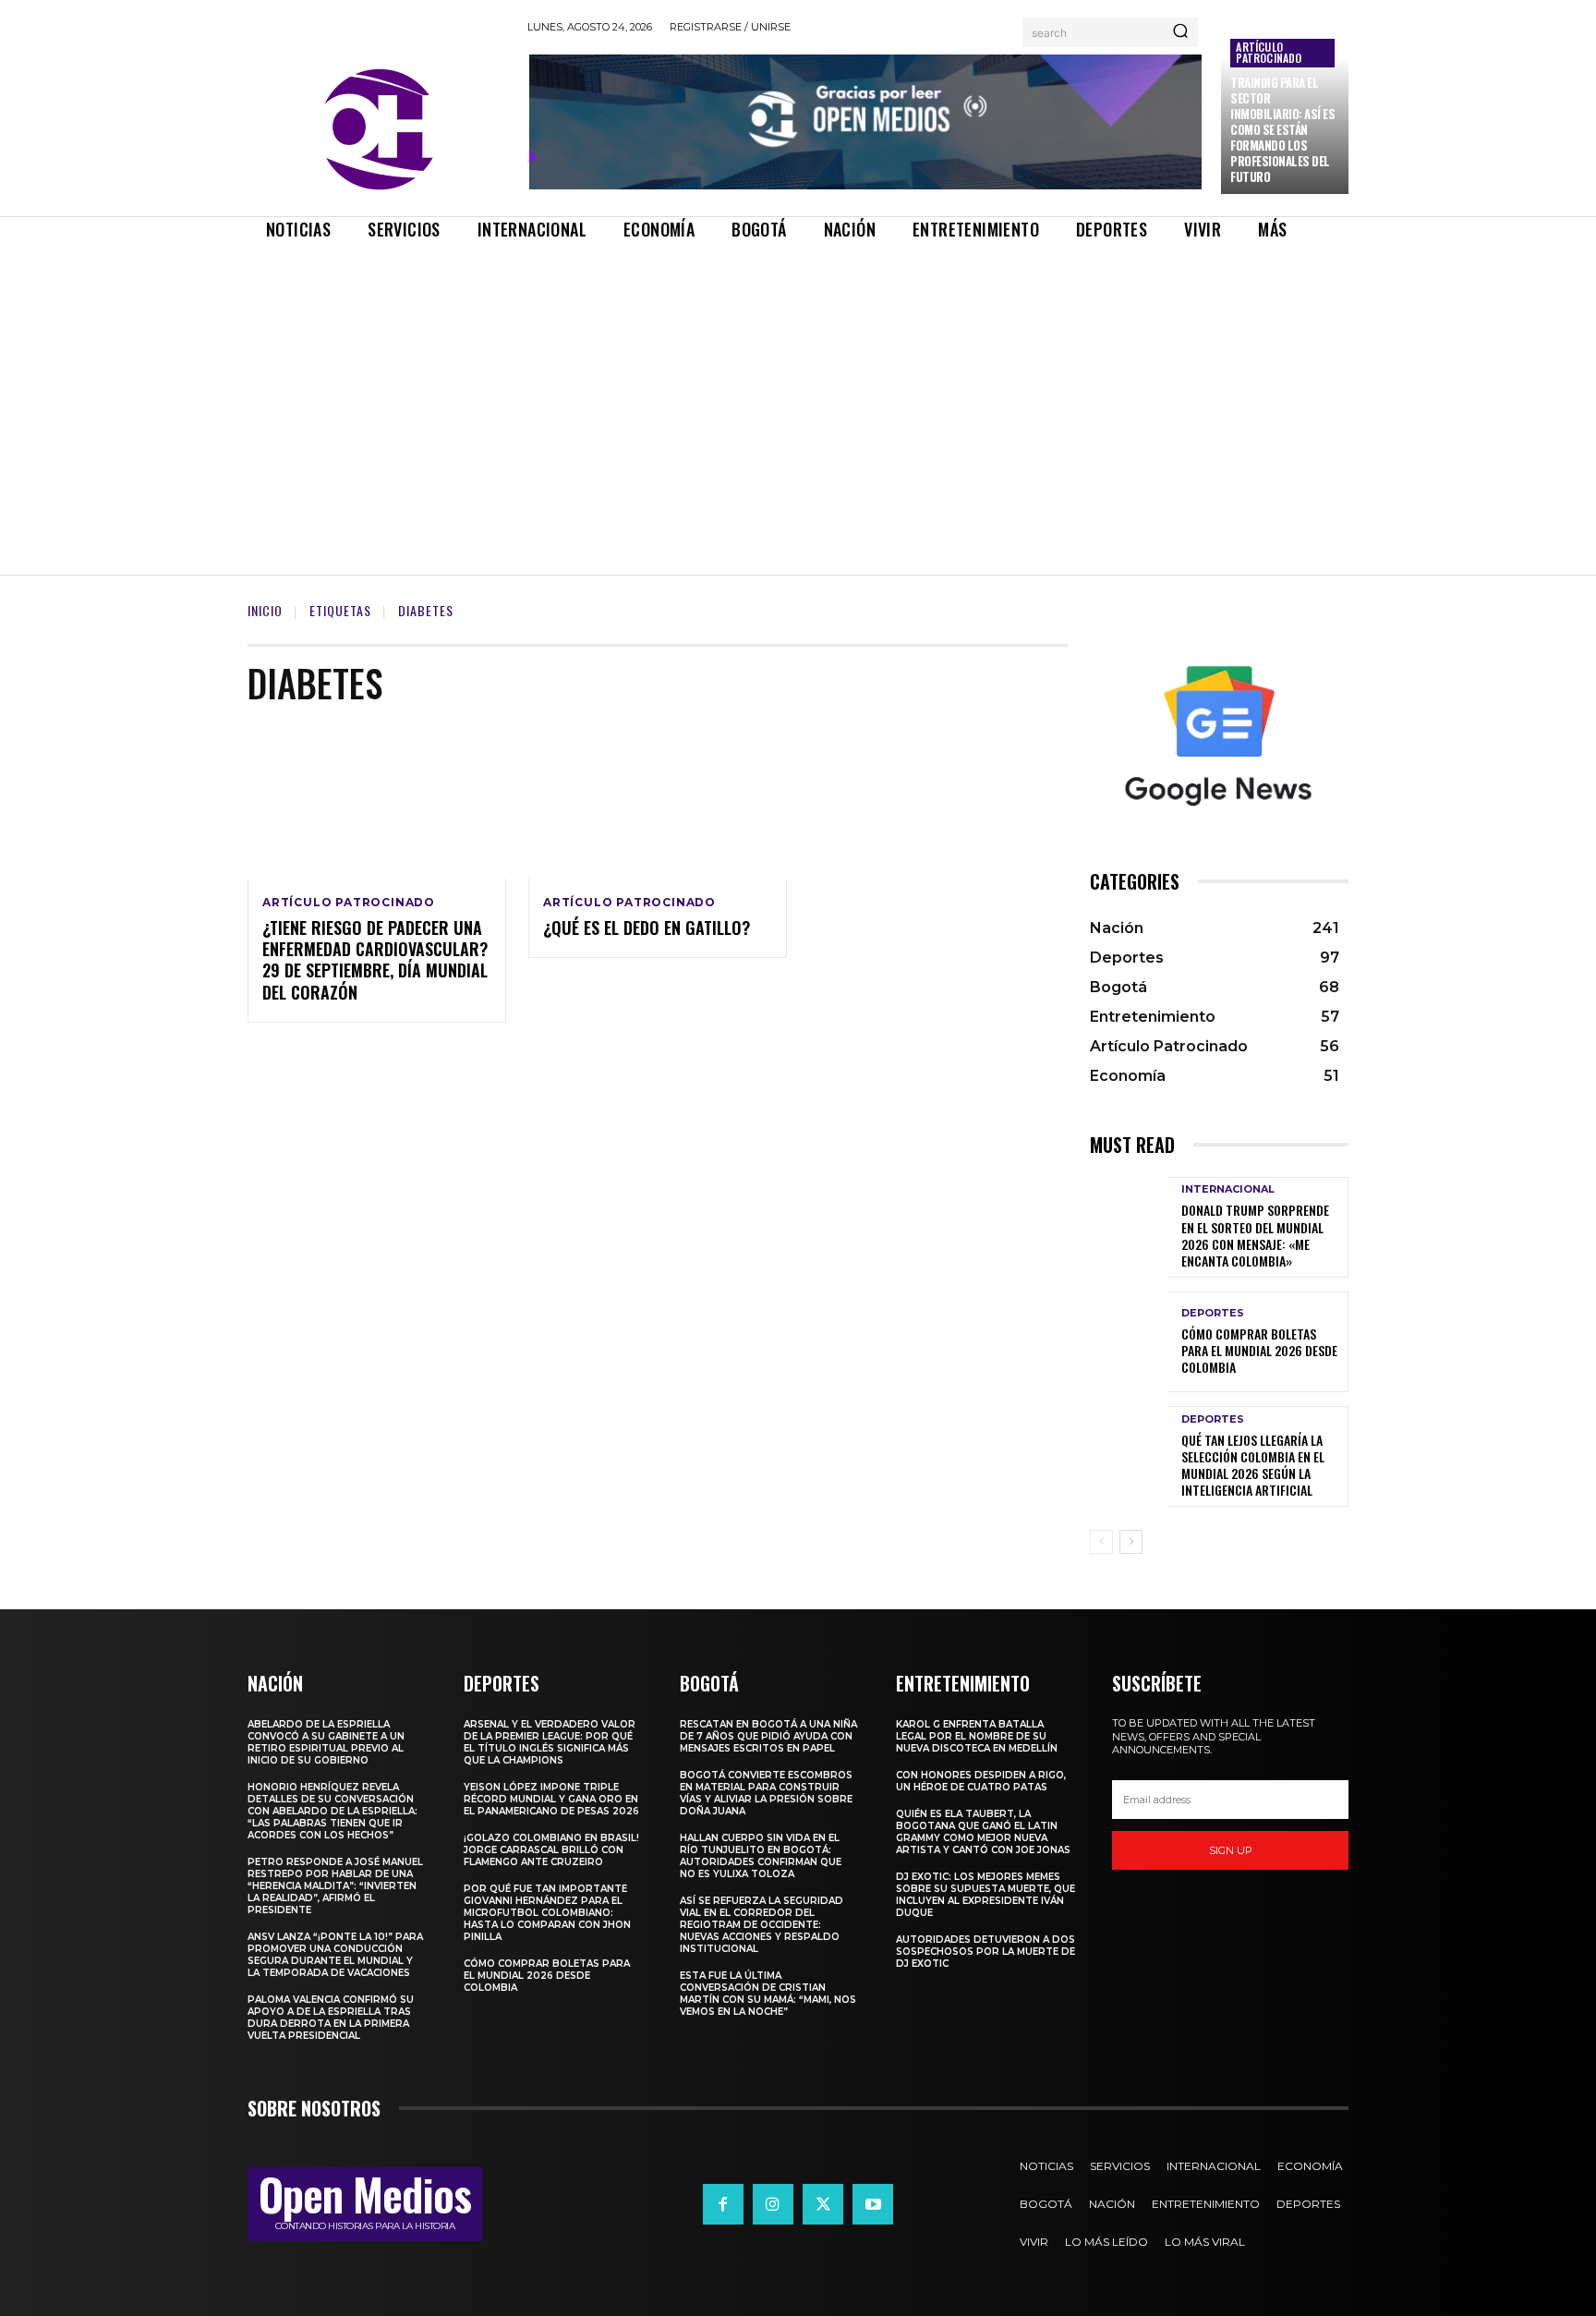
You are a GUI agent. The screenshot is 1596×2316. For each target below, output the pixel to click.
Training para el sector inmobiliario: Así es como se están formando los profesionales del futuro (1282, 129)
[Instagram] (773, 2204)
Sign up (1231, 1850)
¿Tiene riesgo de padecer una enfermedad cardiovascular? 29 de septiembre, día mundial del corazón (375, 960)
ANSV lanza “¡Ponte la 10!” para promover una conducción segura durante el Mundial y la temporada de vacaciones (335, 1955)
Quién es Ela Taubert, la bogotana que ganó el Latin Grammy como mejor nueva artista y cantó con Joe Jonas (983, 1832)
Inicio (265, 610)
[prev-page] (1101, 1542)
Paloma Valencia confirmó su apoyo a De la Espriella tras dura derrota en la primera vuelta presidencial (331, 2018)
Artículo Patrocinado (1269, 52)
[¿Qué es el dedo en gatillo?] (658, 801)
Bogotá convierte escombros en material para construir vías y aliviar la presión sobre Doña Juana (766, 1793)
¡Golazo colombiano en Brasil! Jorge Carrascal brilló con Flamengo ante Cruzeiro (551, 1850)
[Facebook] (723, 2204)
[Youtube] (873, 2204)
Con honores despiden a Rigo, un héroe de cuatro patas (981, 1781)
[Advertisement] (798, 392)
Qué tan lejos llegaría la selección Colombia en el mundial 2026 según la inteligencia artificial (1253, 1465)
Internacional (1228, 1189)
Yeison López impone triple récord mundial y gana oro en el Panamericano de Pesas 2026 (551, 1799)
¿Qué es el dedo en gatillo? (647, 928)
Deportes (1213, 1313)
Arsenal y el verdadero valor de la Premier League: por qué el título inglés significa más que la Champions (550, 1742)
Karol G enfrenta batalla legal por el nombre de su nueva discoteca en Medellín (977, 1736)
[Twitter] (823, 2204)
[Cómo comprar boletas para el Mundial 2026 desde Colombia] (1129, 1342)
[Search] (1180, 32)
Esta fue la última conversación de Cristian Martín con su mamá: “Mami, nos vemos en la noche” (768, 1994)
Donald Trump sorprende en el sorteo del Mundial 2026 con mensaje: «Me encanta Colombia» (1255, 1235)
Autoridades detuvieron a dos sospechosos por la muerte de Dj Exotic (985, 1952)
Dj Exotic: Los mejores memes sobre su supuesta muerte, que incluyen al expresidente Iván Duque (985, 1895)
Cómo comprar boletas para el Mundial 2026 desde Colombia (1259, 1350)
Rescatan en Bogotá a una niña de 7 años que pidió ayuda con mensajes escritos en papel (768, 1736)
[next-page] (1131, 1542)
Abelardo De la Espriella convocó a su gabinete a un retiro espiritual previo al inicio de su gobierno (326, 1742)
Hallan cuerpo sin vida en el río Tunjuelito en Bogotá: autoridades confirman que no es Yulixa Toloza (761, 1856)
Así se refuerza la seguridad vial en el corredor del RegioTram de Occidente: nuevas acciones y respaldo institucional (762, 1925)
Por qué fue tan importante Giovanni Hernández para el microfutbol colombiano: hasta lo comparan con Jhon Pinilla (547, 1913)
